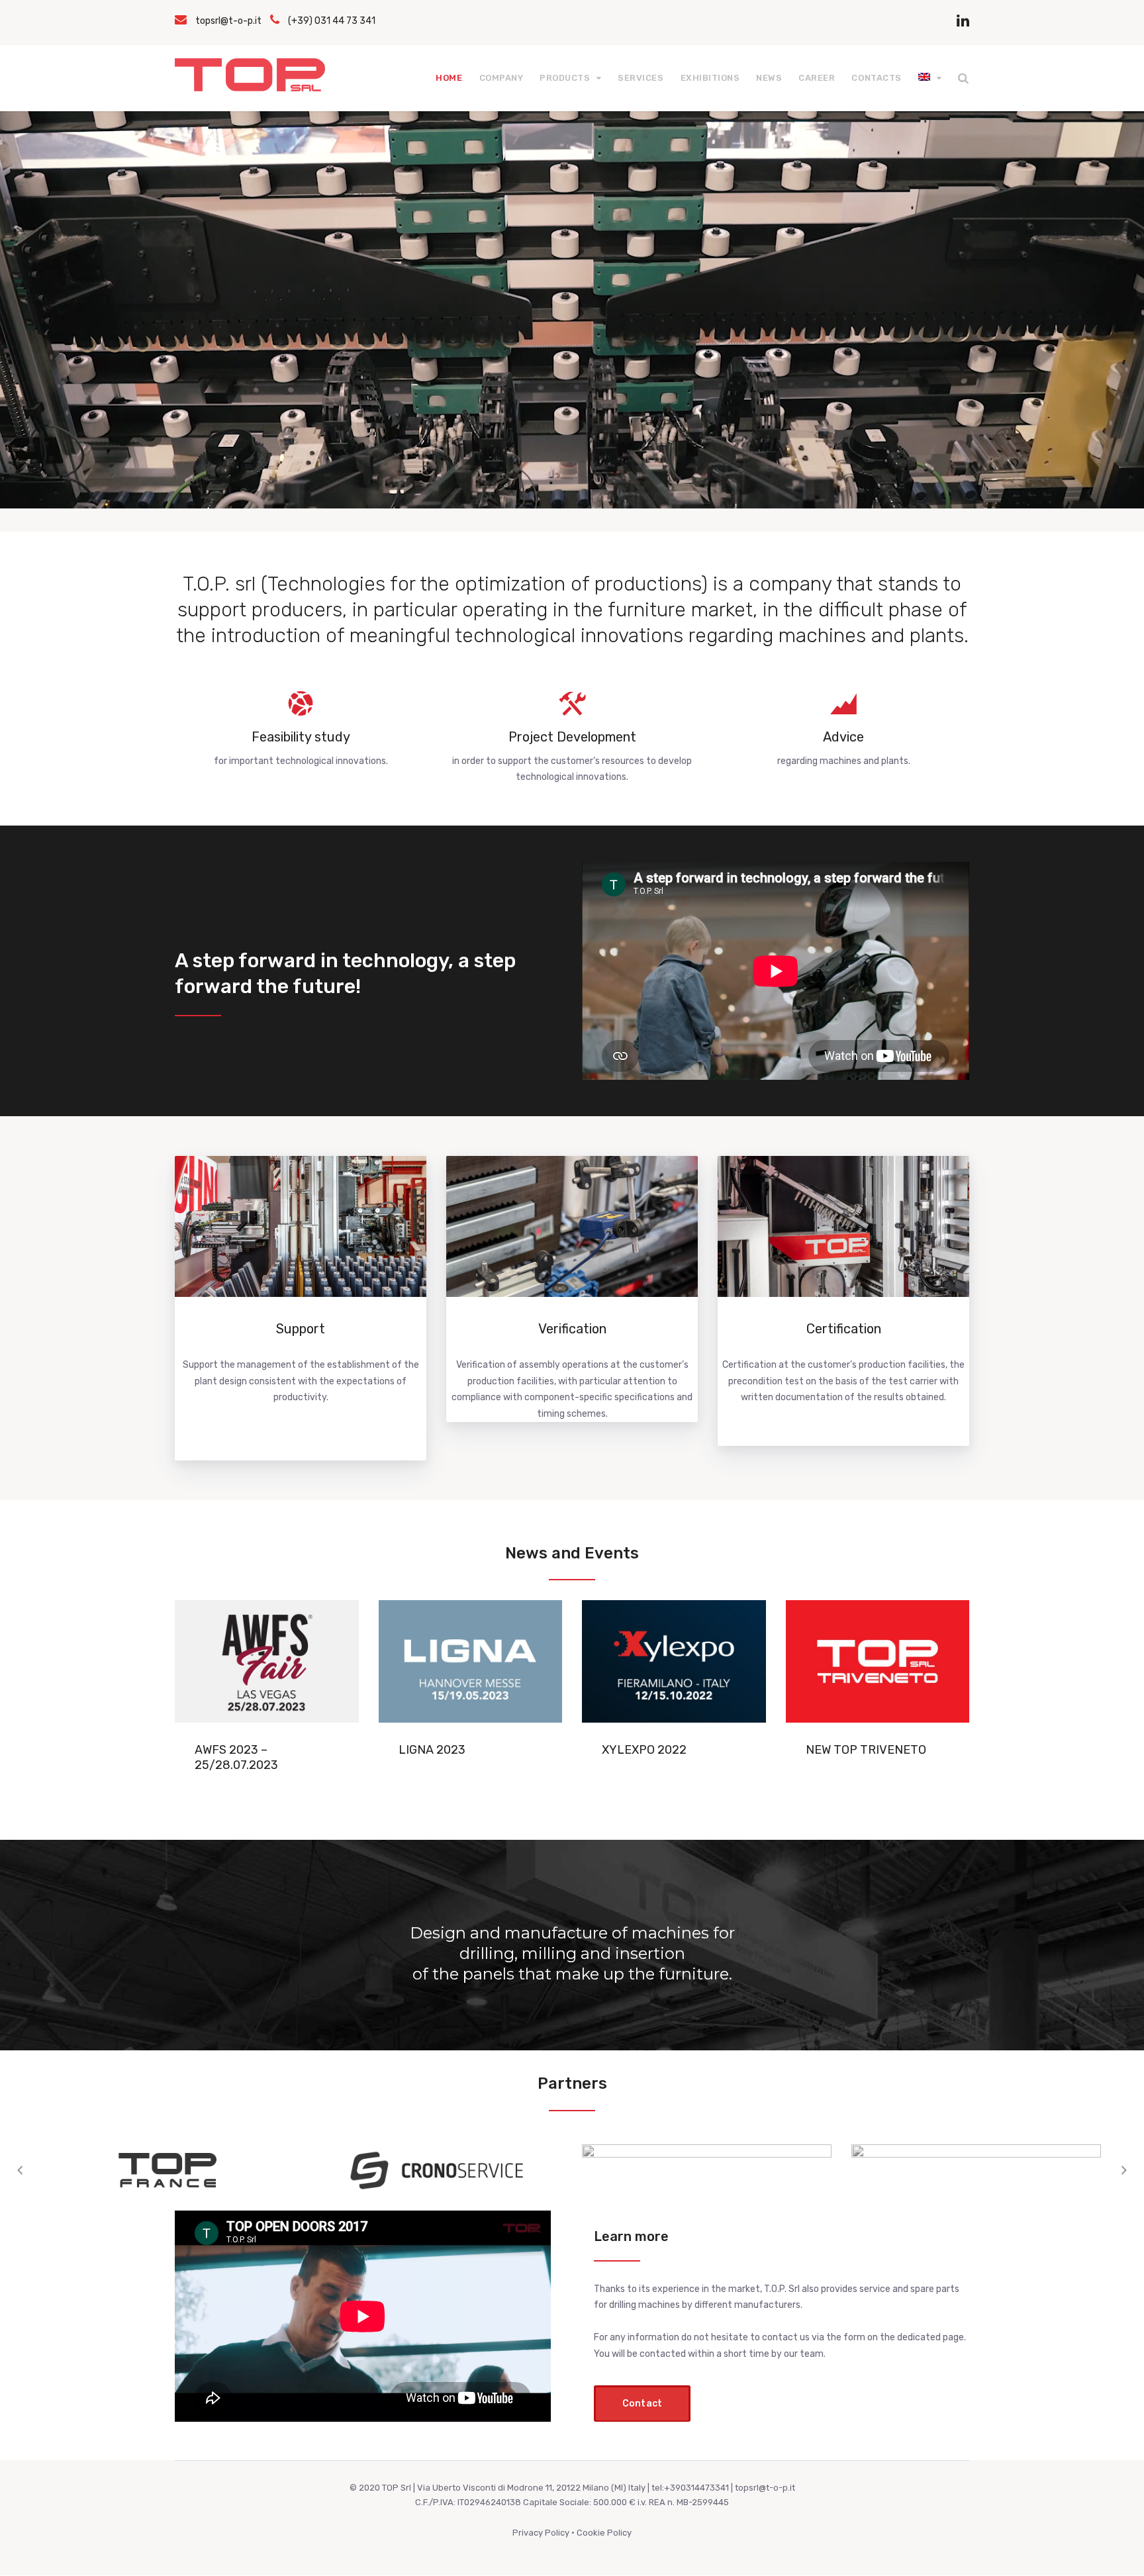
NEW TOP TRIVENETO (866, 1750)
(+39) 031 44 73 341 (332, 21)
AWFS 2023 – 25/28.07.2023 (236, 1757)
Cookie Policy (604, 2533)
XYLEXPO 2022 (644, 1750)
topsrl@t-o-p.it (228, 21)
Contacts (876, 78)
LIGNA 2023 (432, 1750)
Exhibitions (710, 78)
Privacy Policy (541, 2533)
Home (449, 78)
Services (641, 78)
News (769, 78)
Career (817, 78)
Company (501, 78)
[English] (930, 78)
